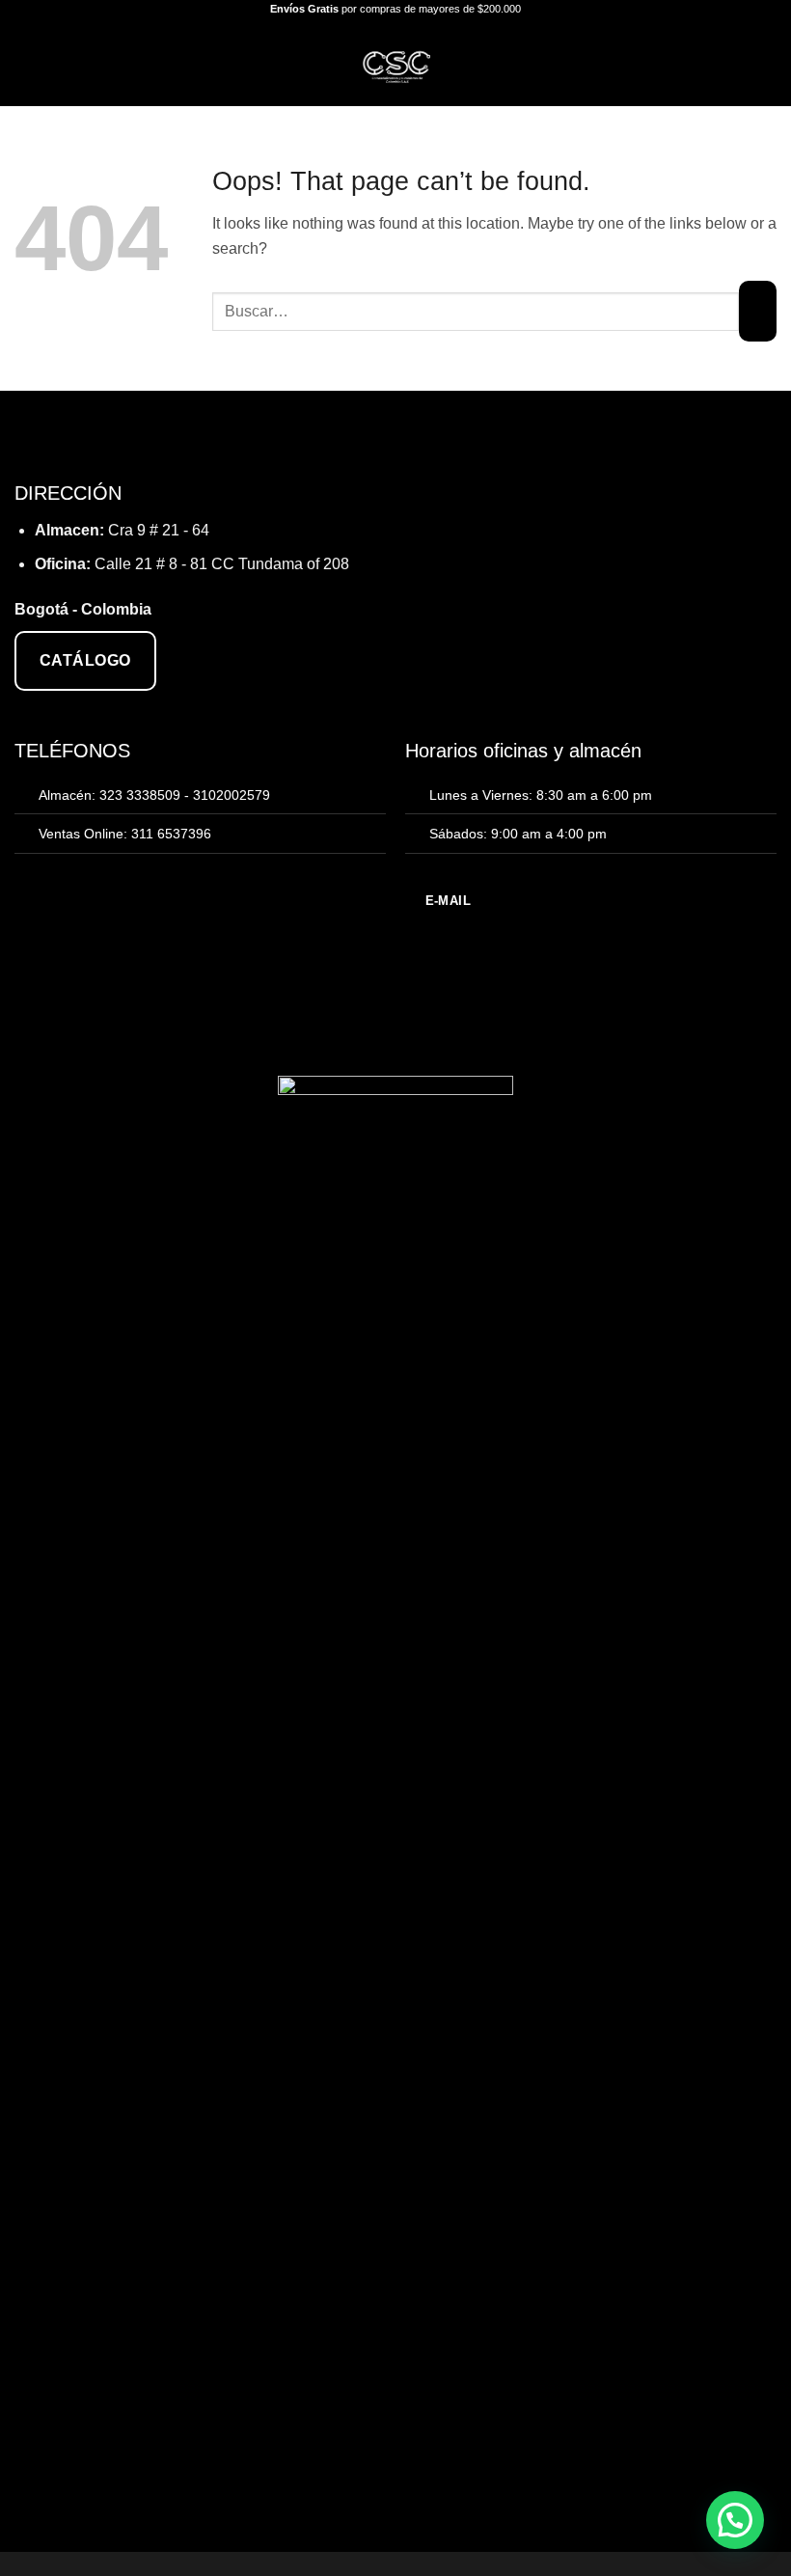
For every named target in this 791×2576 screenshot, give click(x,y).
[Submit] (758, 311)
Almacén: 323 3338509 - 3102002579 (154, 795)
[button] (26, 62)
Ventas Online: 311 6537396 (125, 834)
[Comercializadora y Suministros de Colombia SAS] (396, 63)
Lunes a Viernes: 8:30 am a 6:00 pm (541, 795)
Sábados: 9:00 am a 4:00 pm (518, 834)
